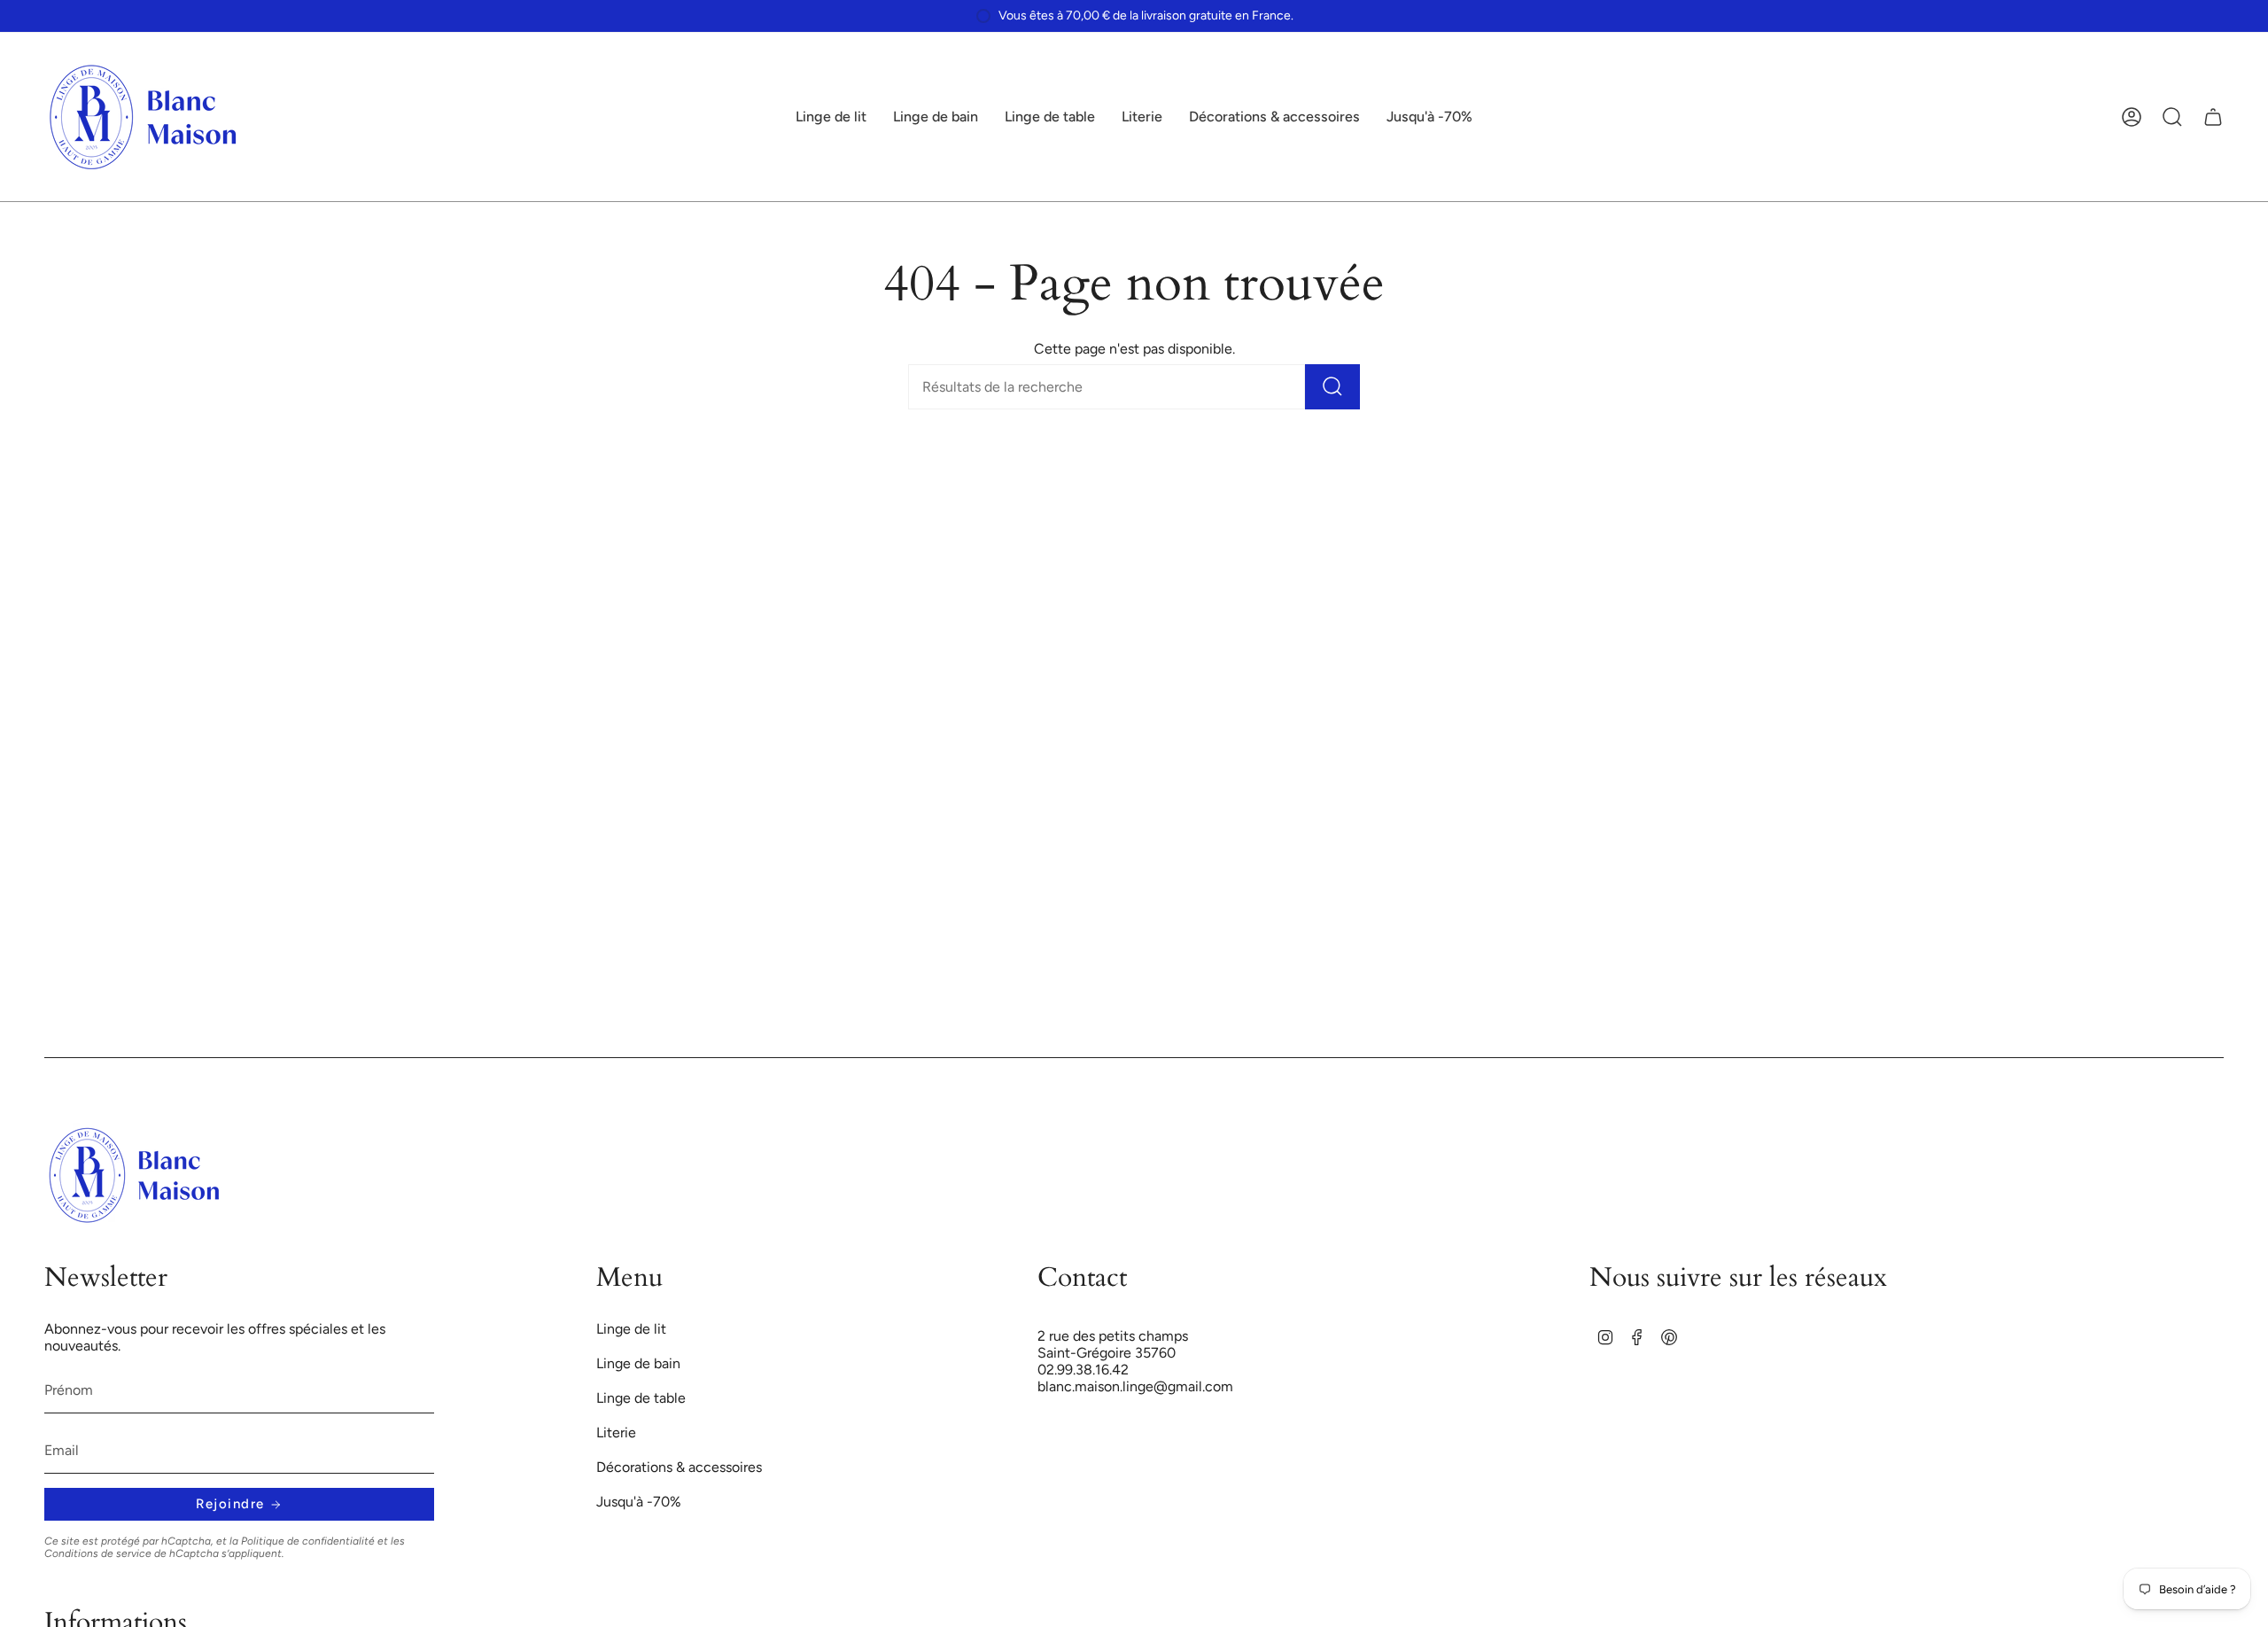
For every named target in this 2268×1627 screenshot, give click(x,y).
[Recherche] (1332, 387)
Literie (616, 1432)
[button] (831, 117)
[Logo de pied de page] (135, 1175)
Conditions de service (98, 1553)
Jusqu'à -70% (639, 1502)
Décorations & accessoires (679, 1467)
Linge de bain (638, 1363)
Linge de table (641, 1398)
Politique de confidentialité (308, 1541)
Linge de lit (631, 1329)
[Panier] (2213, 117)
